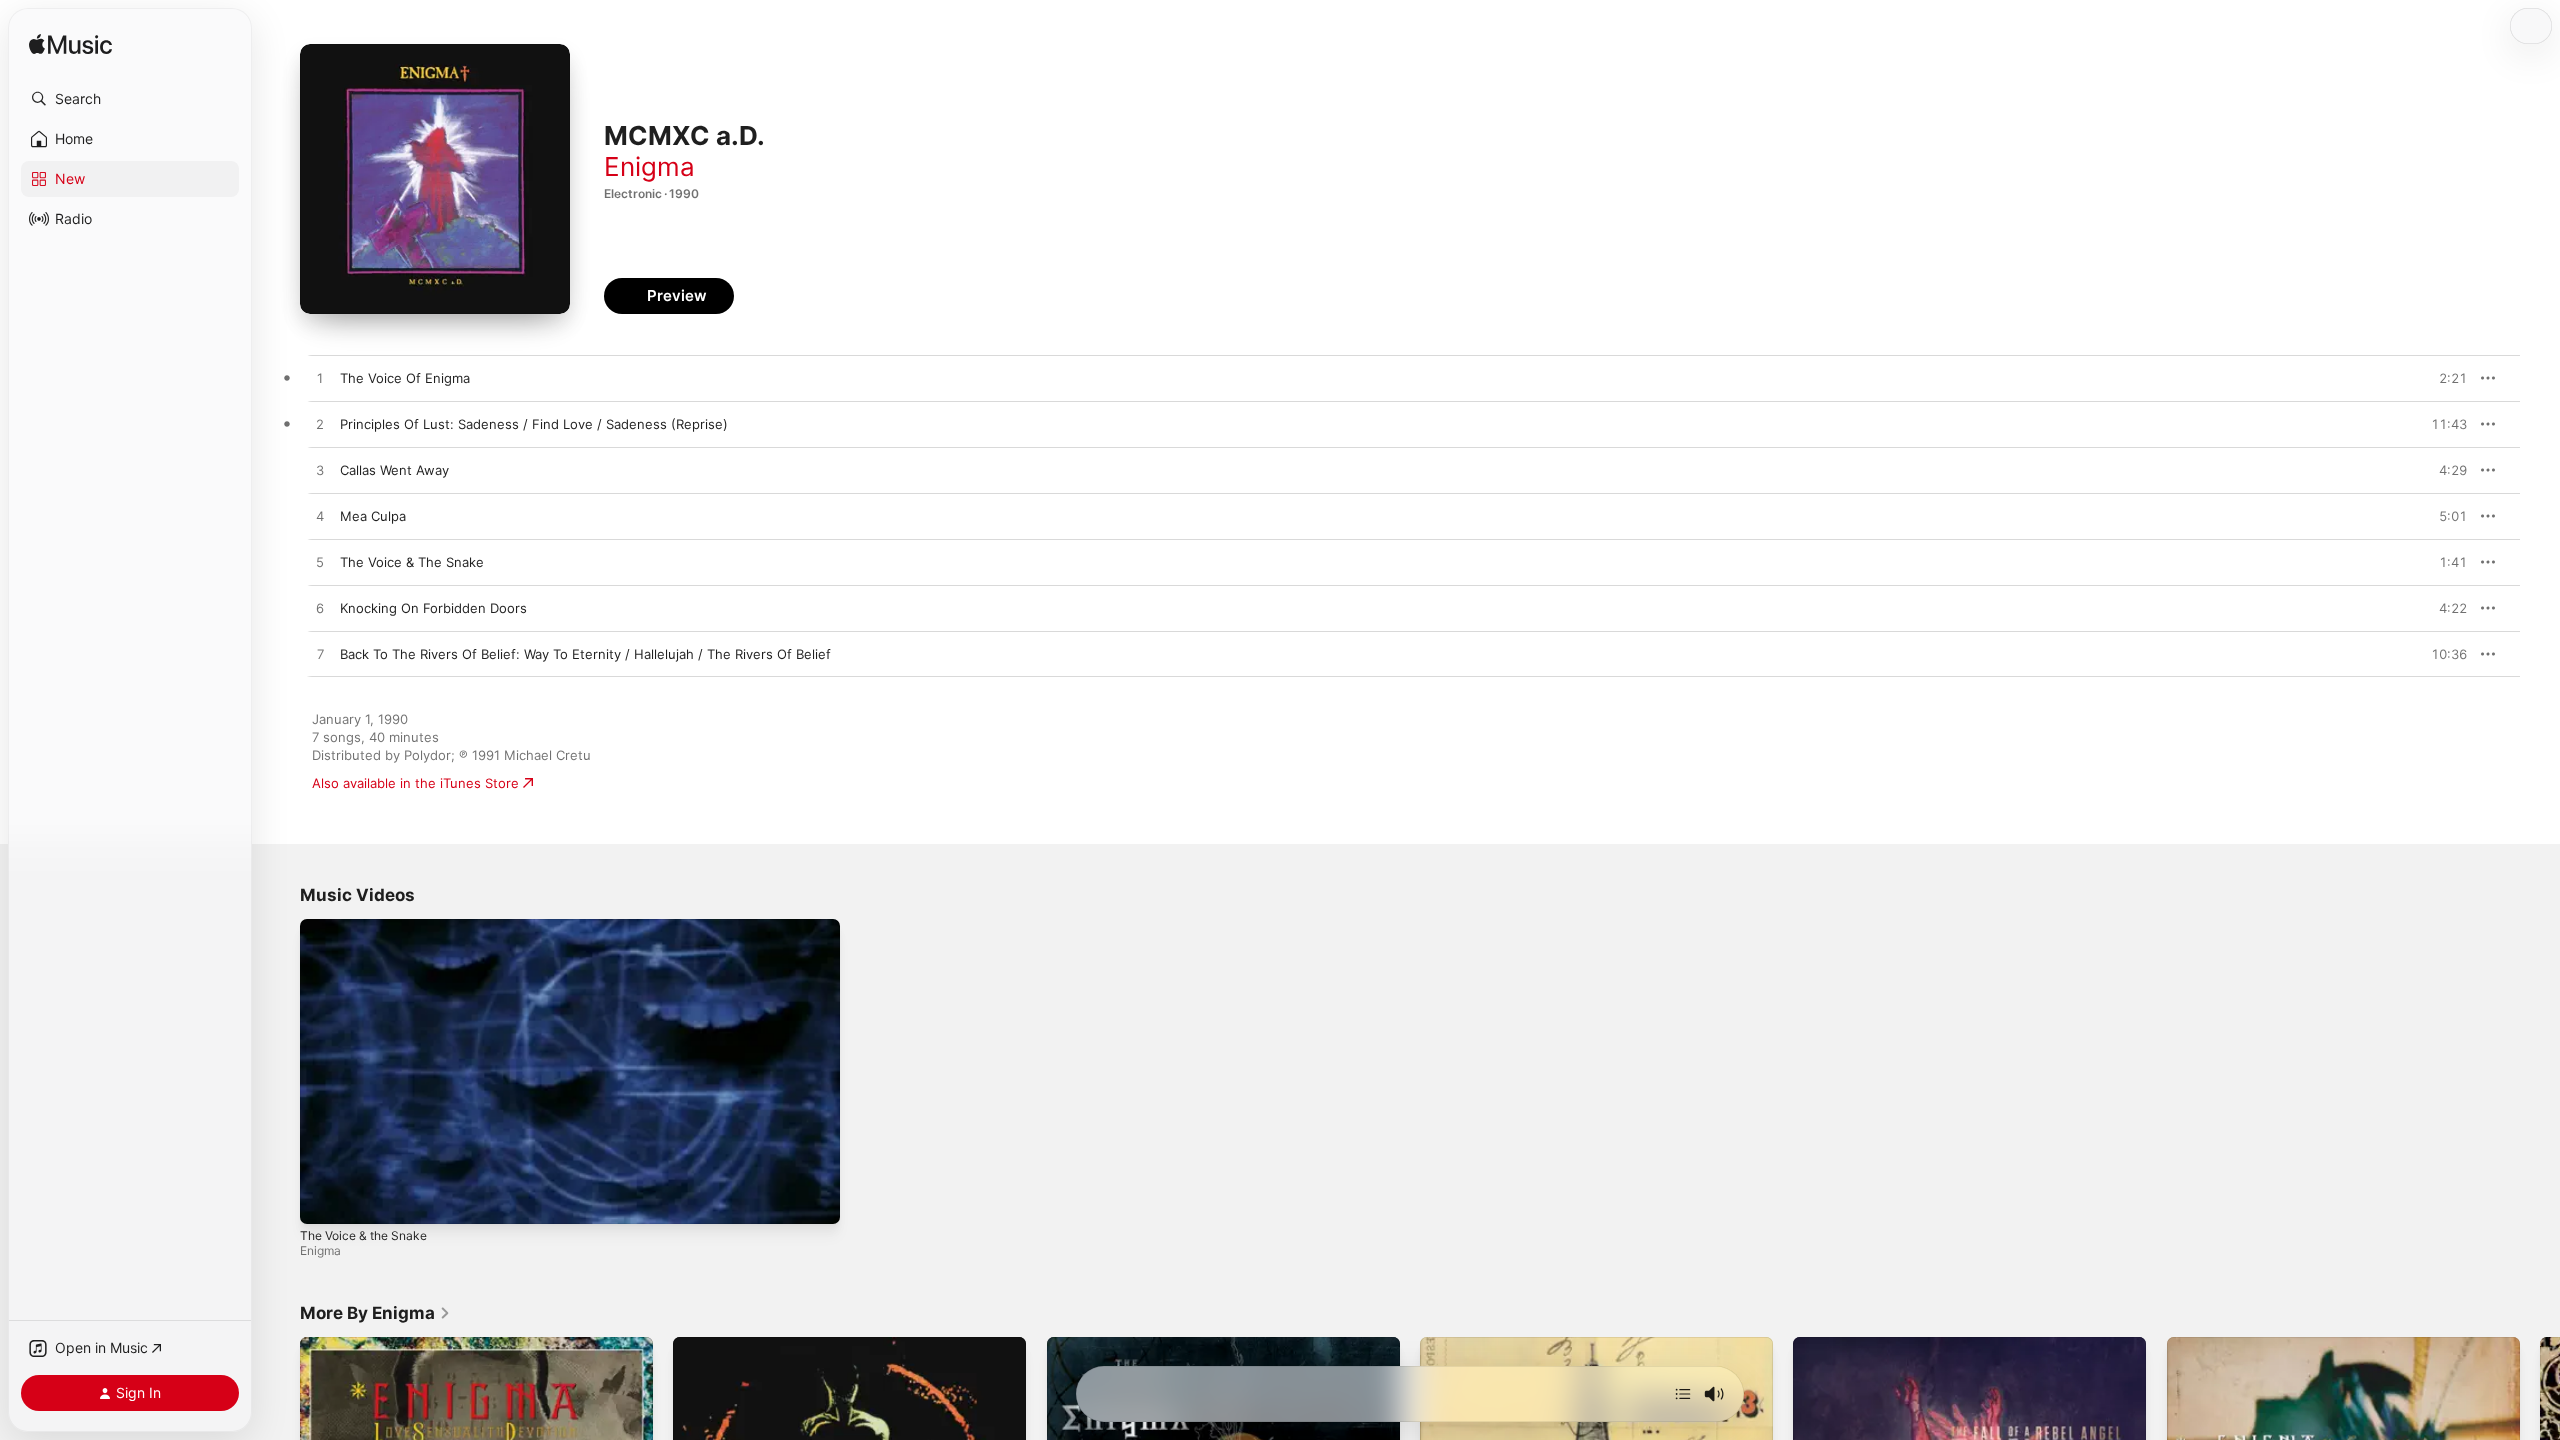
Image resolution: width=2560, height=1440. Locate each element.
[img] (70, 45)
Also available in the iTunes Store (415, 783)
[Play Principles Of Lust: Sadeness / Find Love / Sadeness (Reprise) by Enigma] (320, 425)
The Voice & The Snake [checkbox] (412, 562)
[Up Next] (1683, 1394)
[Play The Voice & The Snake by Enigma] (320, 563)
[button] (130, 99)
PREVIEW (2445, 378)
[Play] (325, 1199)
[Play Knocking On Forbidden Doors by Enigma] (320, 609)
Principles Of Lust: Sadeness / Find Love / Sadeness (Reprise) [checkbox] (534, 424)
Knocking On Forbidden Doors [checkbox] (433, 608)
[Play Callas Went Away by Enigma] (320, 471)
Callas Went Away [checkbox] (394, 470)
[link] (375, 1313)
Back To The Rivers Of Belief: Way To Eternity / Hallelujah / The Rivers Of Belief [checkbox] (585, 654)
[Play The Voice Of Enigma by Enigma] (320, 379)
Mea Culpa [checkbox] (373, 516)
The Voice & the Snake (363, 1235)
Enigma (649, 166)
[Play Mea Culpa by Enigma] (320, 517)
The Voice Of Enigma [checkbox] (405, 378)
